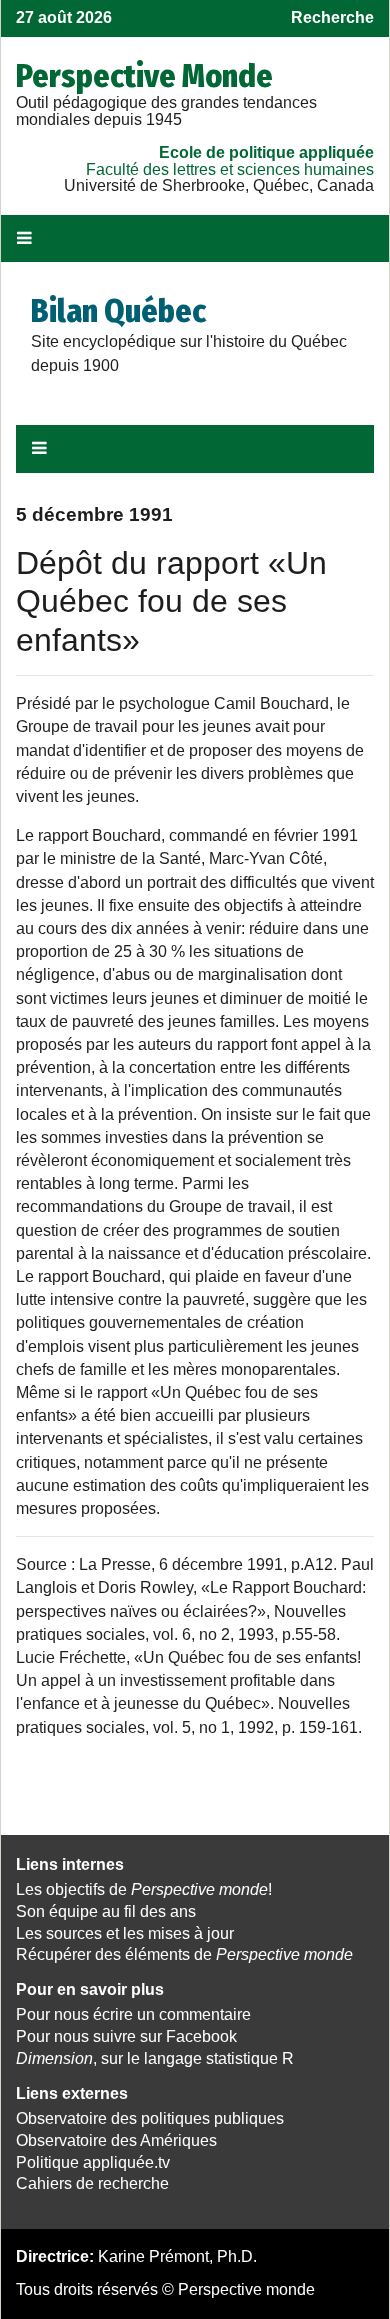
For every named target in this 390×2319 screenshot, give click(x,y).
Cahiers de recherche (92, 2183)
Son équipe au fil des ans (106, 1911)
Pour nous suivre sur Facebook (126, 2036)
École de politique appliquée (266, 152)
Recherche (332, 17)
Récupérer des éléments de (184, 1954)
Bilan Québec (118, 311)
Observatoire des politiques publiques (150, 2118)
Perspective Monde (144, 76)
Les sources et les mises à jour (125, 1933)
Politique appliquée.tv (93, 2162)
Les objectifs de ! (144, 1889)
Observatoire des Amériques (116, 2140)
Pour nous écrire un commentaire (133, 2014)
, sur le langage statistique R (155, 2058)
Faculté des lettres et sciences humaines (230, 169)
